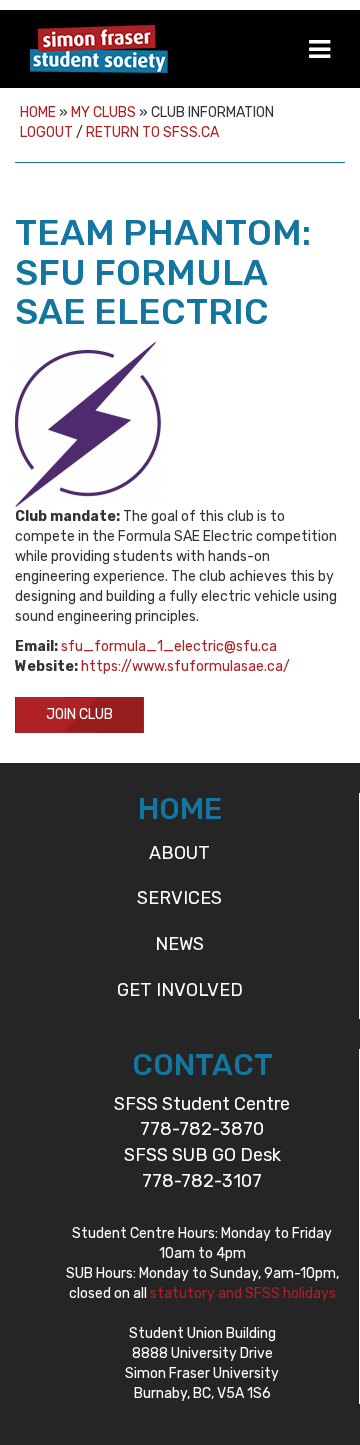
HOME (180, 809)
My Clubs (103, 112)
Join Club (79, 714)
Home (38, 112)
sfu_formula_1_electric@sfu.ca (169, 646)
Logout (46, 132)
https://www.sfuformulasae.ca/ (185, 666)
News (179, 944)
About (179, 853)
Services (179, 898)
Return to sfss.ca (152, 132)
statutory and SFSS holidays (243, 1293)
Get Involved (180, 990)
